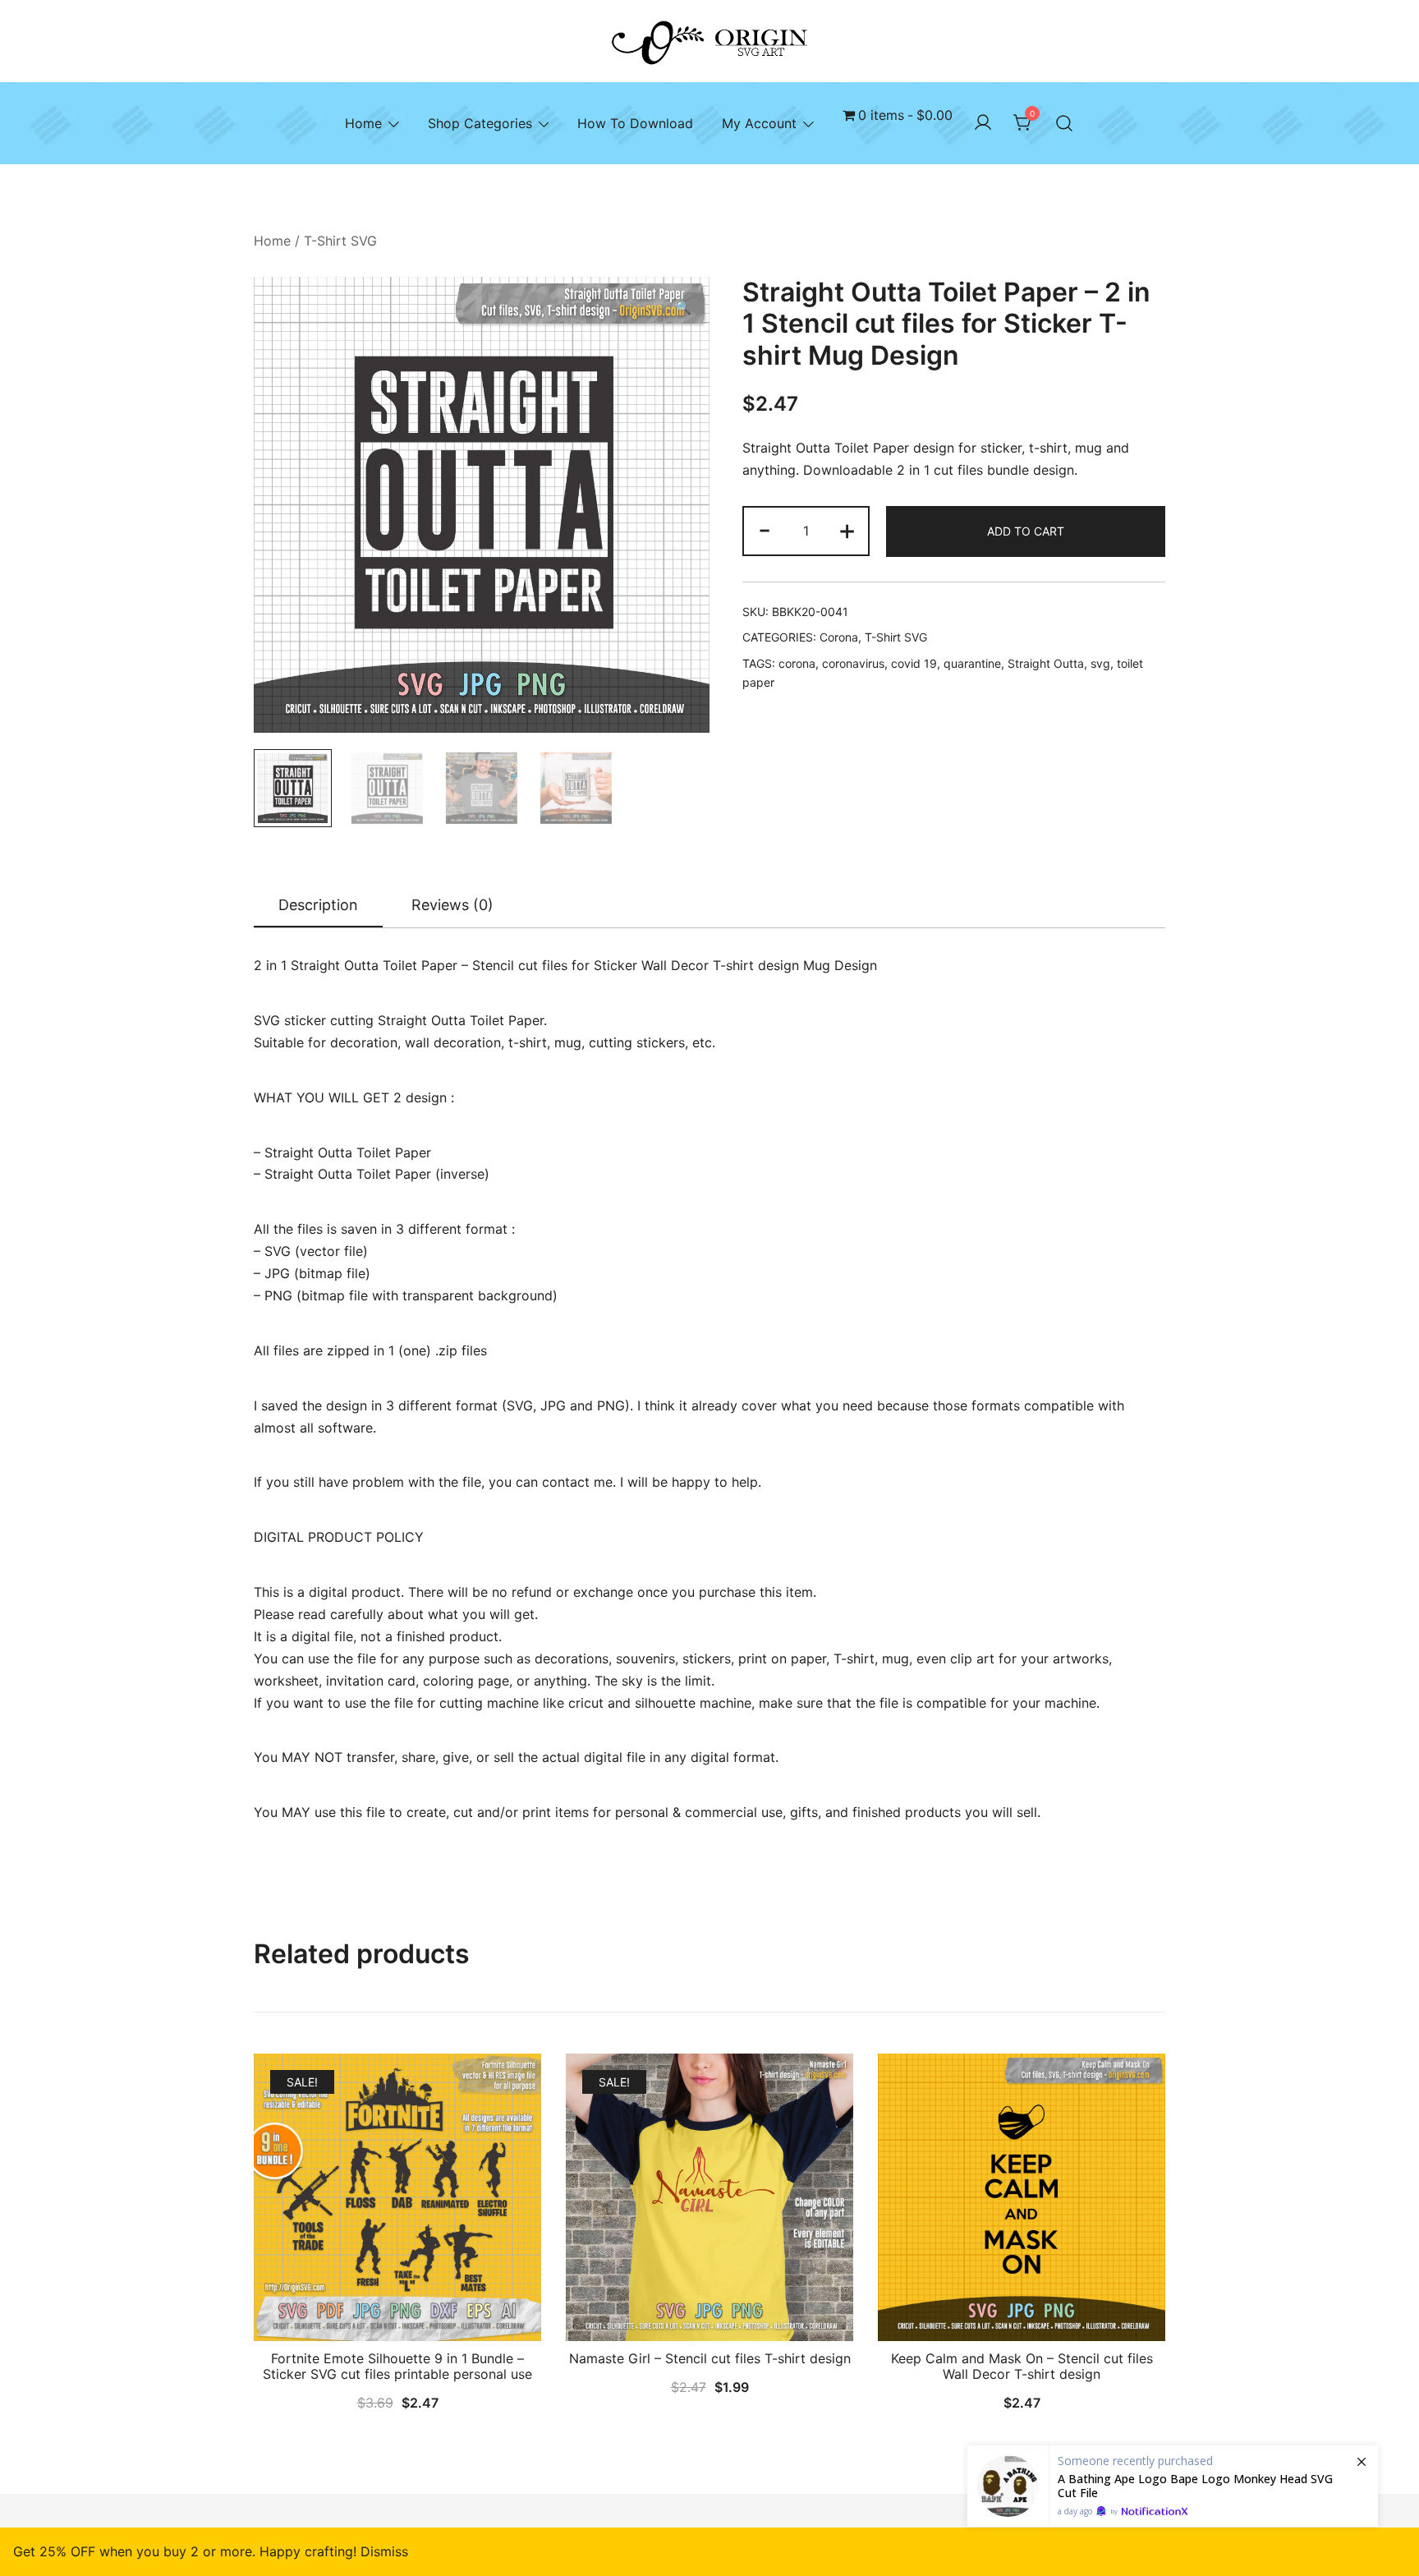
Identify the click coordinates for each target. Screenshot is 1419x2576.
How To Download (635, 123)
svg (1100, 663)
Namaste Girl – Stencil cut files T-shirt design (710, 2358)
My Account (759, 123)
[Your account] (983, 123)
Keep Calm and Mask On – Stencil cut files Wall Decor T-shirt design (1022, 2366)
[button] (683, 308)
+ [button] (847, 529)
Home (363, 123)
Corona (839, 637)
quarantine (972, 663)
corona (797, 663)
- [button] (765, 529)
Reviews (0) (452, 905)
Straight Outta (1046, 663)
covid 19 (914, 663)
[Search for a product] (1064, 123)
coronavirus (853, 663)
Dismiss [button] (384, 2551)
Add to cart (1026, 531)
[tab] (318, 906)
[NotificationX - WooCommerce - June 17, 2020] (1173, 2486)
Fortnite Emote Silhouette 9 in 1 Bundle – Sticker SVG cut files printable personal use (397, 2366)
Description (318, 905)
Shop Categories (480, 123)
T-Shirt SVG (340, 241)
